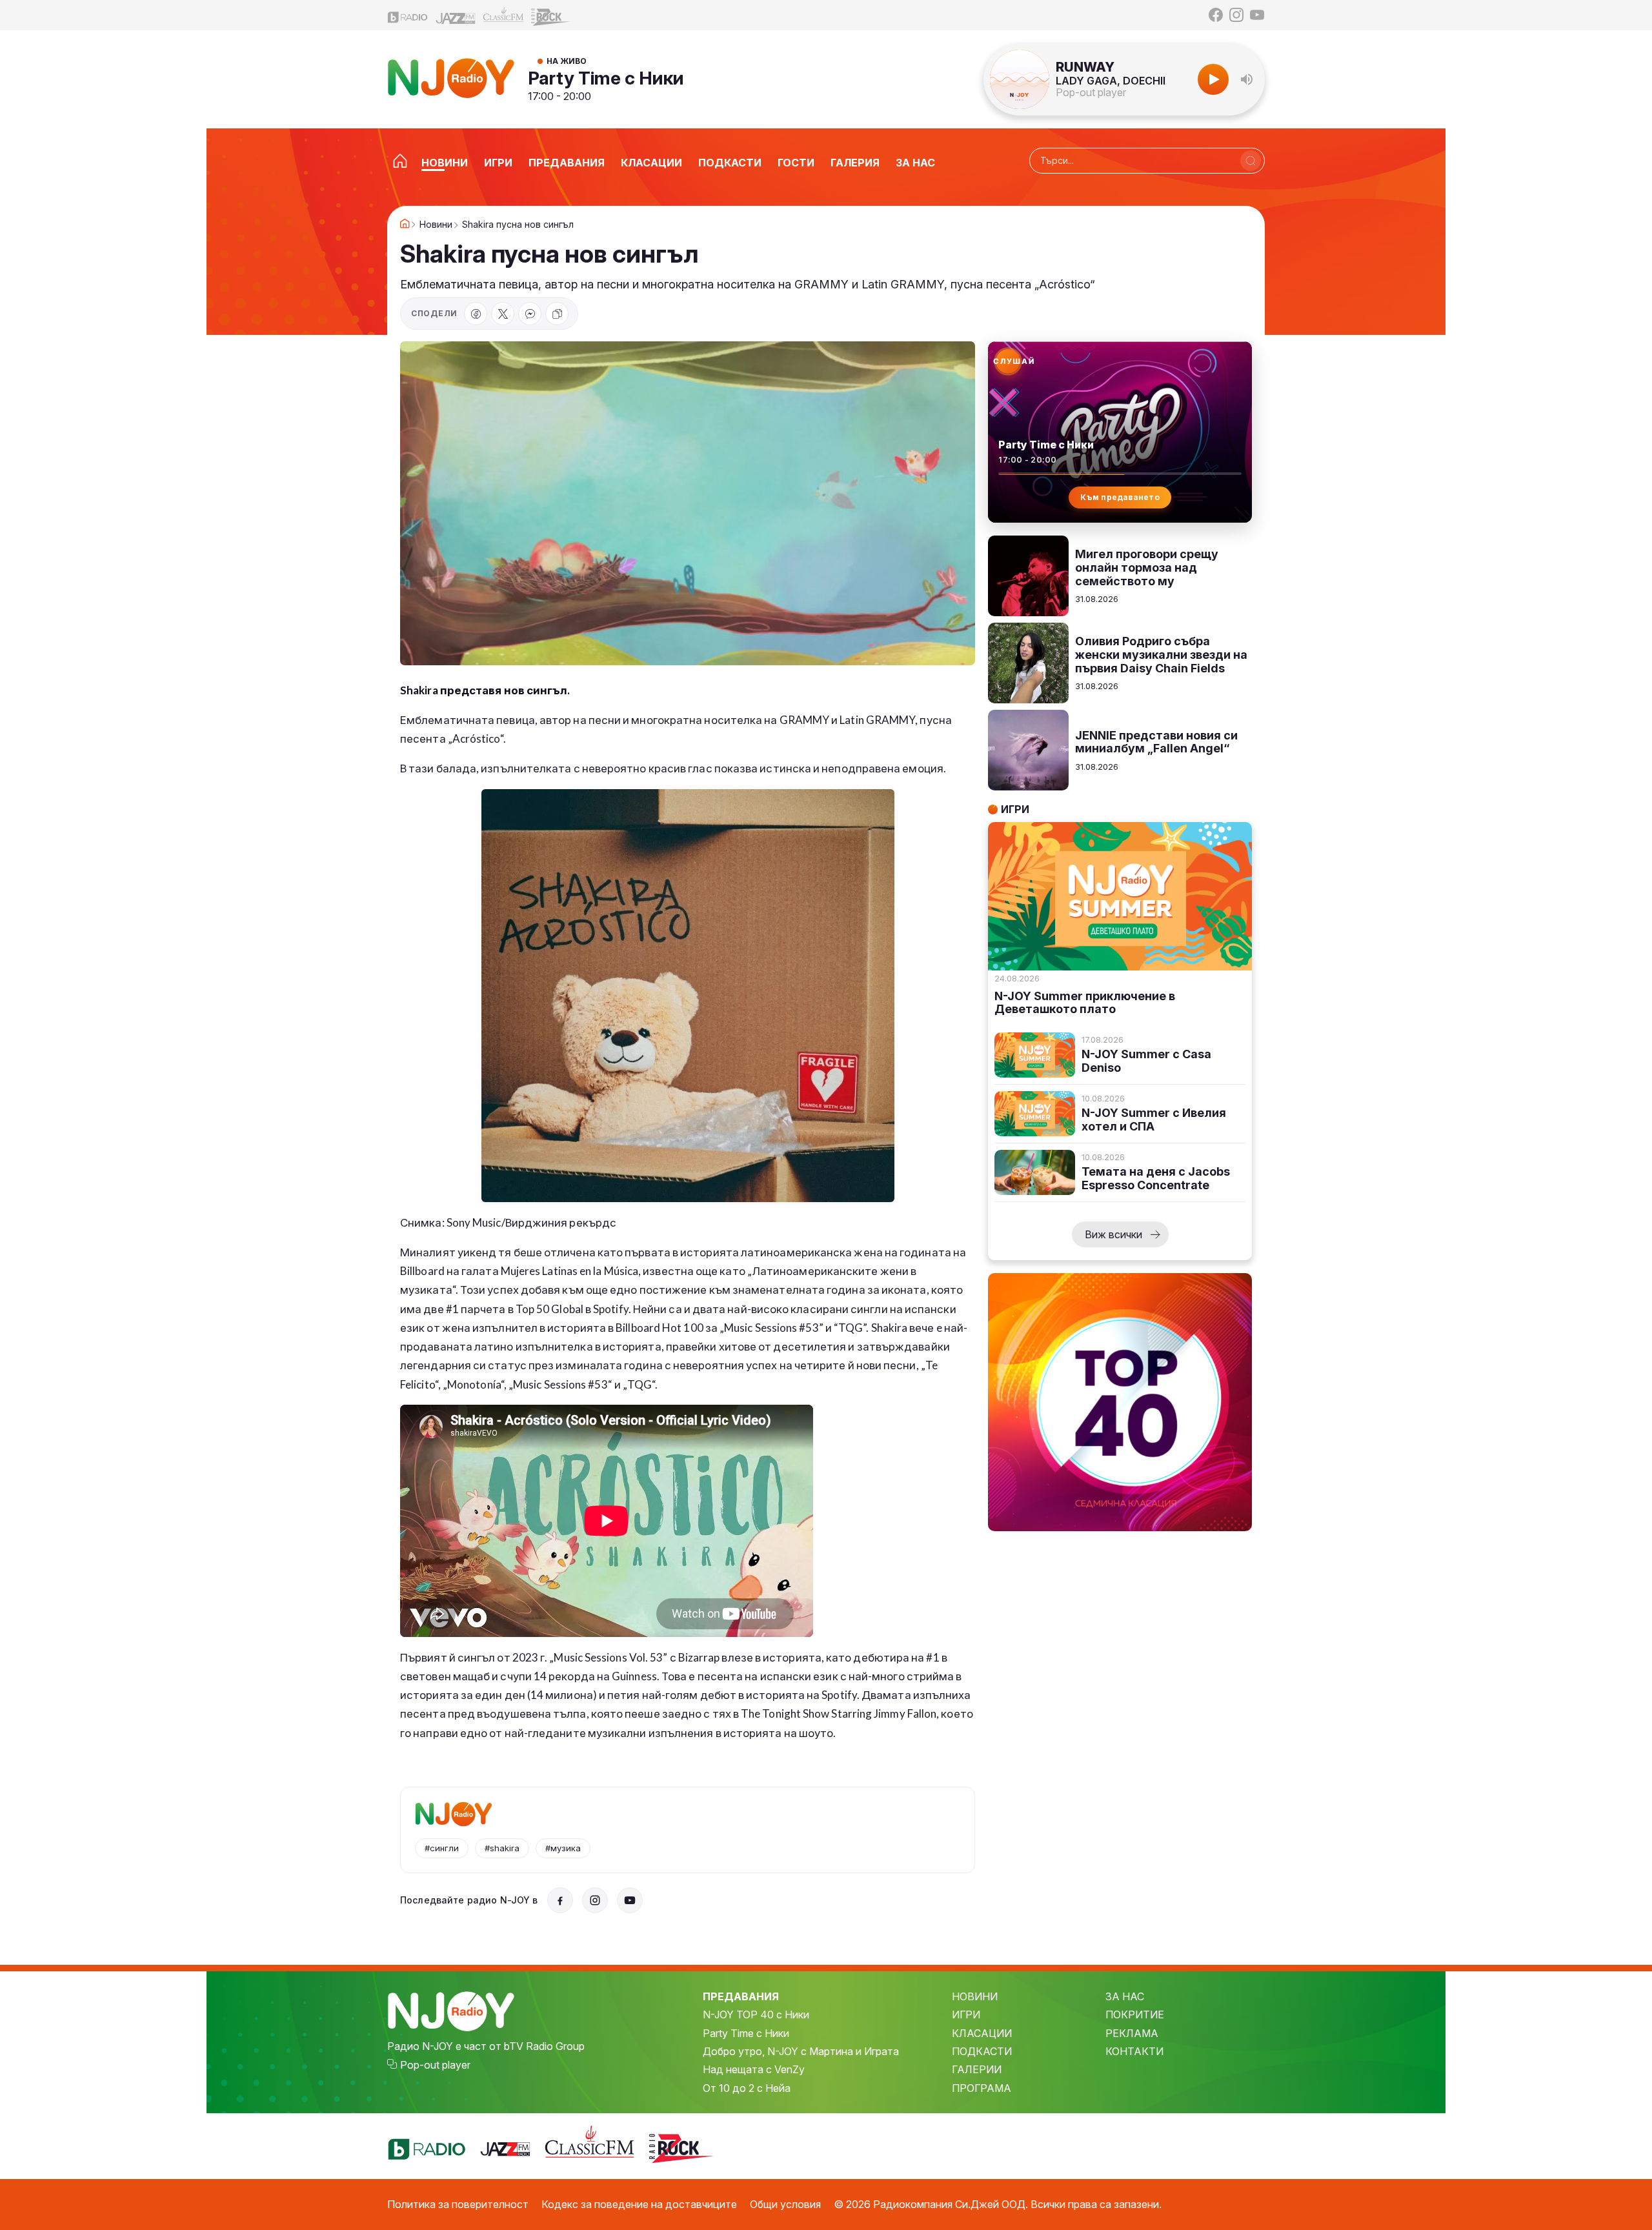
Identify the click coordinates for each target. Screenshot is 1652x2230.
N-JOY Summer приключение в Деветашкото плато (1085, 1003)
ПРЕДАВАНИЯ (741, 1996)
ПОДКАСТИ (982, 2051)
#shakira (502, 1848)
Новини (436, 225)
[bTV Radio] (408, 15)
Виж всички (1113, 1234)
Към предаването (1120, 497)
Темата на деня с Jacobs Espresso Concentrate (1156, 1179)
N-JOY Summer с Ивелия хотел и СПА (1154, 1120)
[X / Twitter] (503, 314)
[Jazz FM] (456, 15)
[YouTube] (1257, 15)
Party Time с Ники (606, 78)
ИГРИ (966, 2014)
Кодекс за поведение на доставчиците (639, 2204)
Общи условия (785, 2204)
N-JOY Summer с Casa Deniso (1146, 1061)
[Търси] (1251, 161)
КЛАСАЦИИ (982, 2033)
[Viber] (530, 314)
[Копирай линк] (557, 314)
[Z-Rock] (551, 15)
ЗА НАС (1125, 1996)
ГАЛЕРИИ (977, 2069)
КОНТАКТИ (1134, 2051)
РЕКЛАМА (1132, 2033)
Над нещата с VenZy (754, 2069)
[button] (1247, 79)
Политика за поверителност (458, 2204)
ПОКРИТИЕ (1135, 2014)
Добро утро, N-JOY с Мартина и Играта (801, 2051)
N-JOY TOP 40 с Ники (756, 2014)
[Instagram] (1236, 15)
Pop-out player (1091, 92)
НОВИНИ (975, 1996)
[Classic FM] (503, 15)
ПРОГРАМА (982, 2088)
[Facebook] (1216, 15)
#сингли (442, 1848)
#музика (563, 1848)
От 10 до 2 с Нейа (747, 2088)
